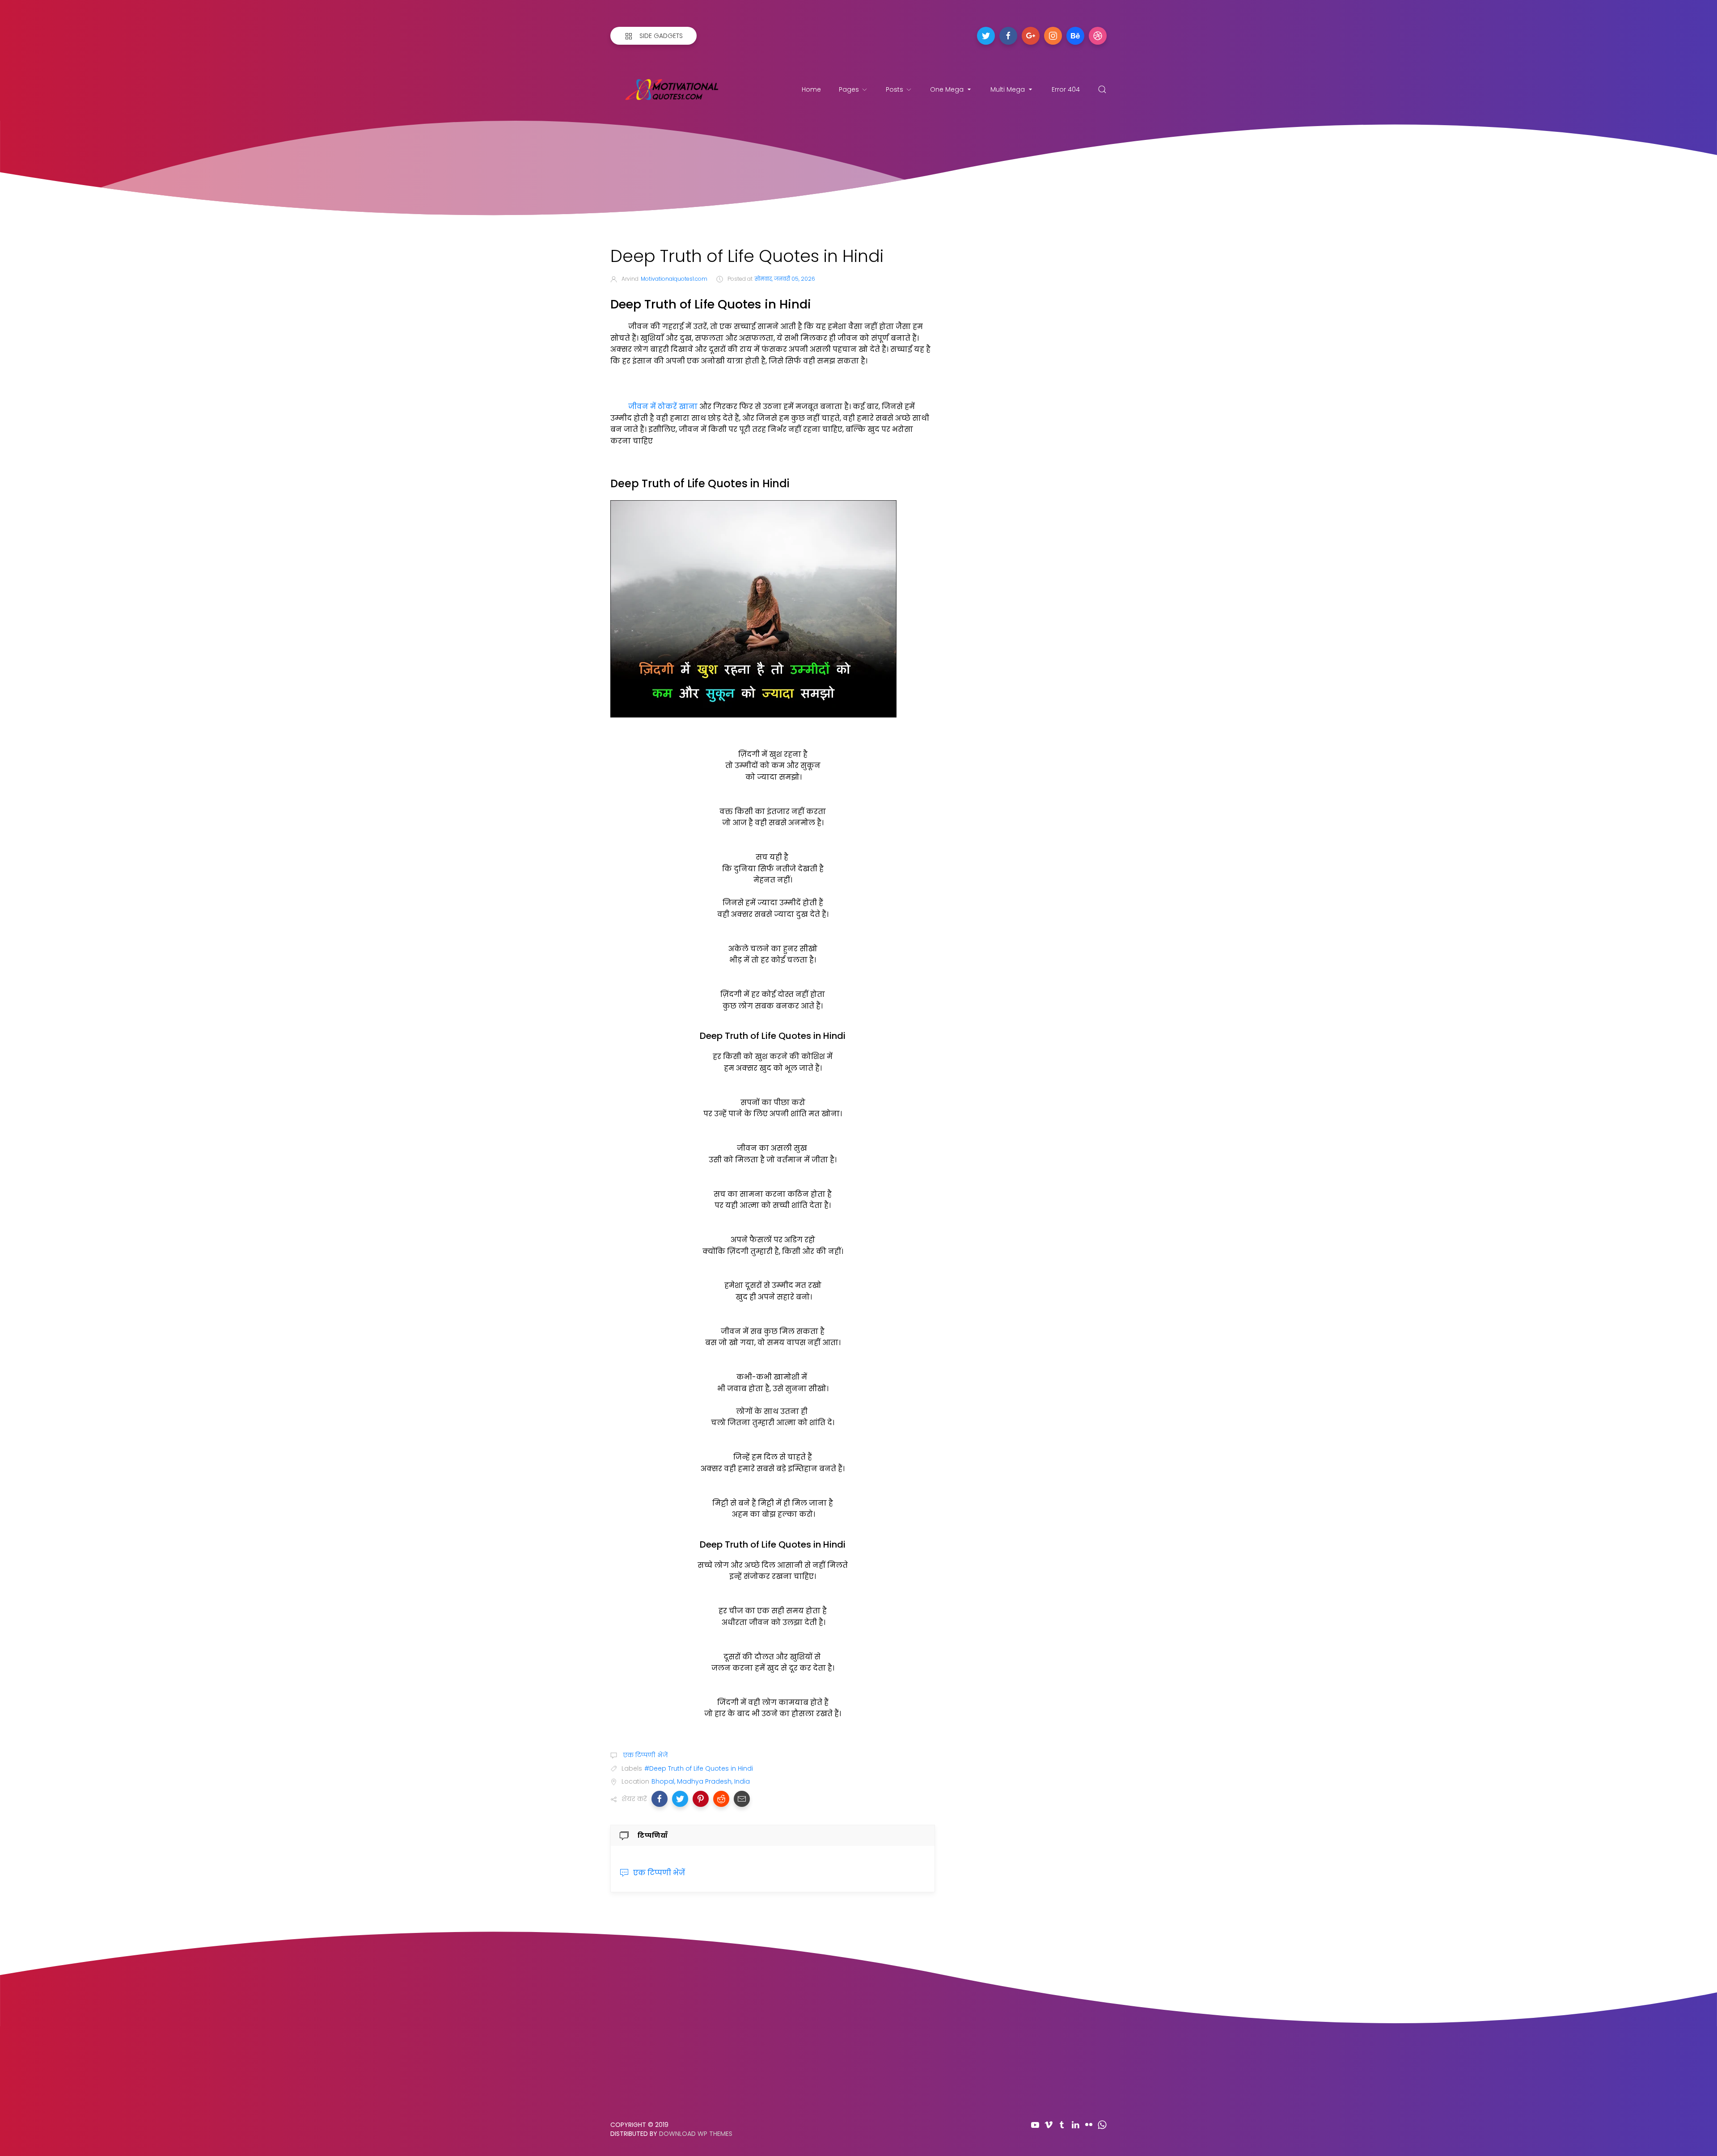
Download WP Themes (696, 2134)
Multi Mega (1008, 89)
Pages (849, 89)
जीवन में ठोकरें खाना (663, 407)
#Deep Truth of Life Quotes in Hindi (699, 1768)
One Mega (947, 89)
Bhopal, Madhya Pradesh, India (701, 1781)
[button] (660, 1799)
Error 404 (1066, 89)
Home (811, 89)
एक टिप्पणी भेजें (645, 1755)
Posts (894, 89)
